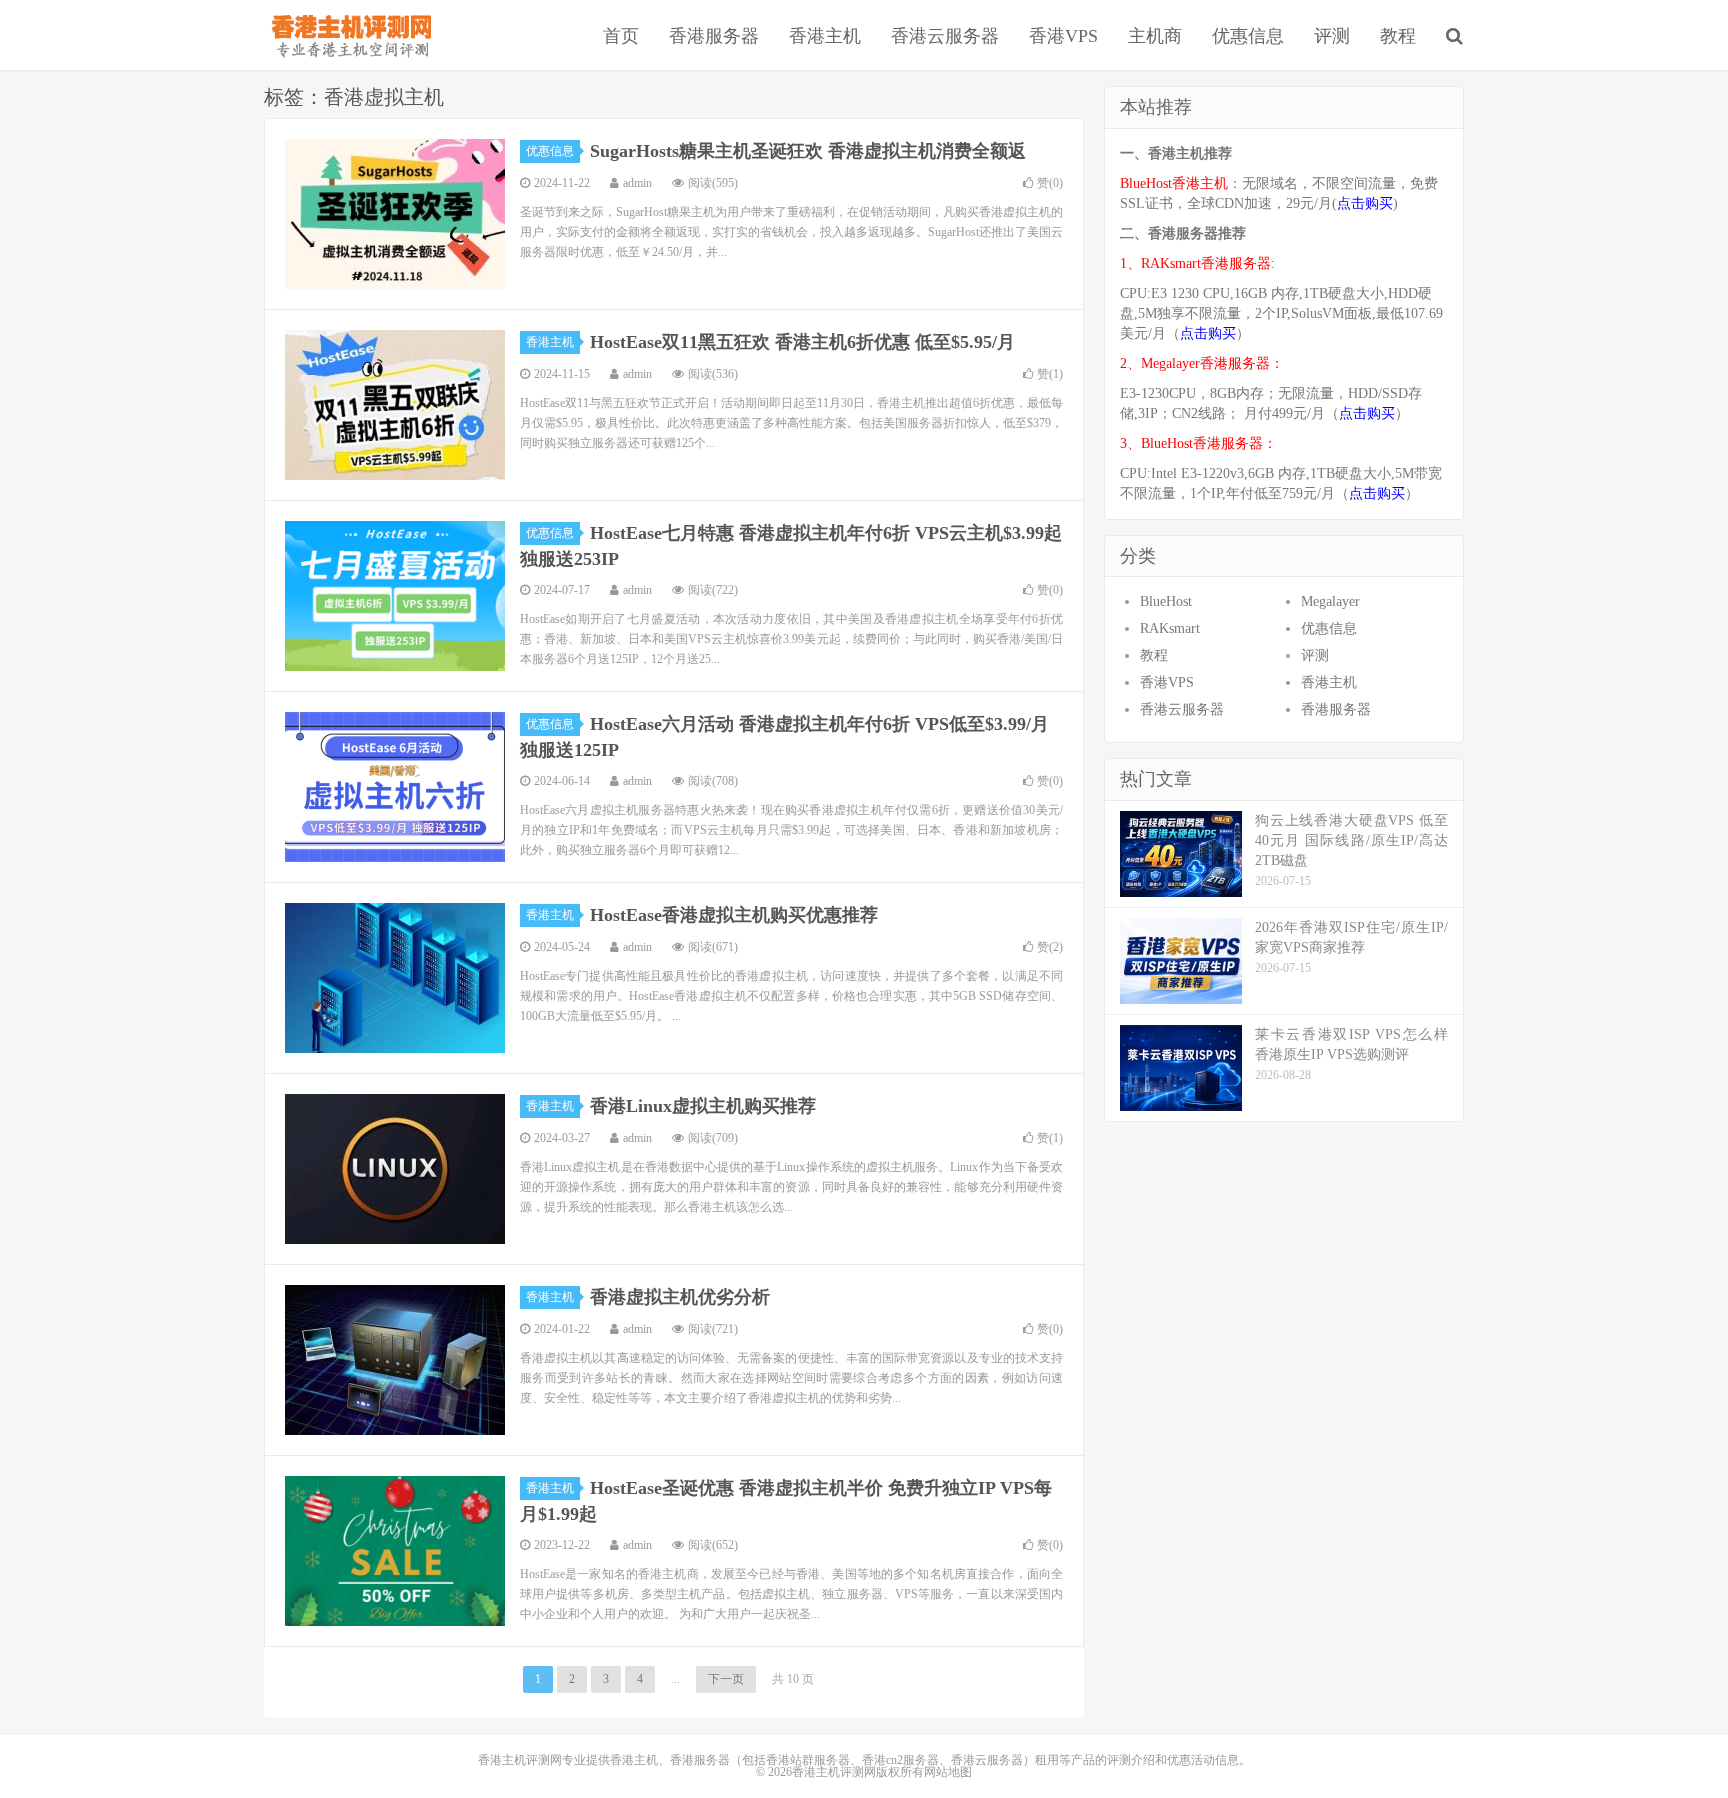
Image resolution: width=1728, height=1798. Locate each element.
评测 (1332, 36)
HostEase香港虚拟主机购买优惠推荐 (734, 915)
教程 (1398, 36)
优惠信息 (1248, 36)
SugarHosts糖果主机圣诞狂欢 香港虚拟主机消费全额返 (808, 151)
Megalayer (1330, 601)
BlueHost (1166, 601)
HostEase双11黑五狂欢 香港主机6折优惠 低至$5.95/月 (802, 342)
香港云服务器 (945, 36)
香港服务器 (714, 36)
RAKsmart (1170, 628)
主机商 (1155, 36)
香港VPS (1063, 36)
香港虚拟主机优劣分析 (680, 1297)
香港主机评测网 (347, 35)
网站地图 (948, 1772)
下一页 (726, 1679)
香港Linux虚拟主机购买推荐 (703, 1106)
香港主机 (825, 36)
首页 (621, 36)
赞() (1050, 183)
